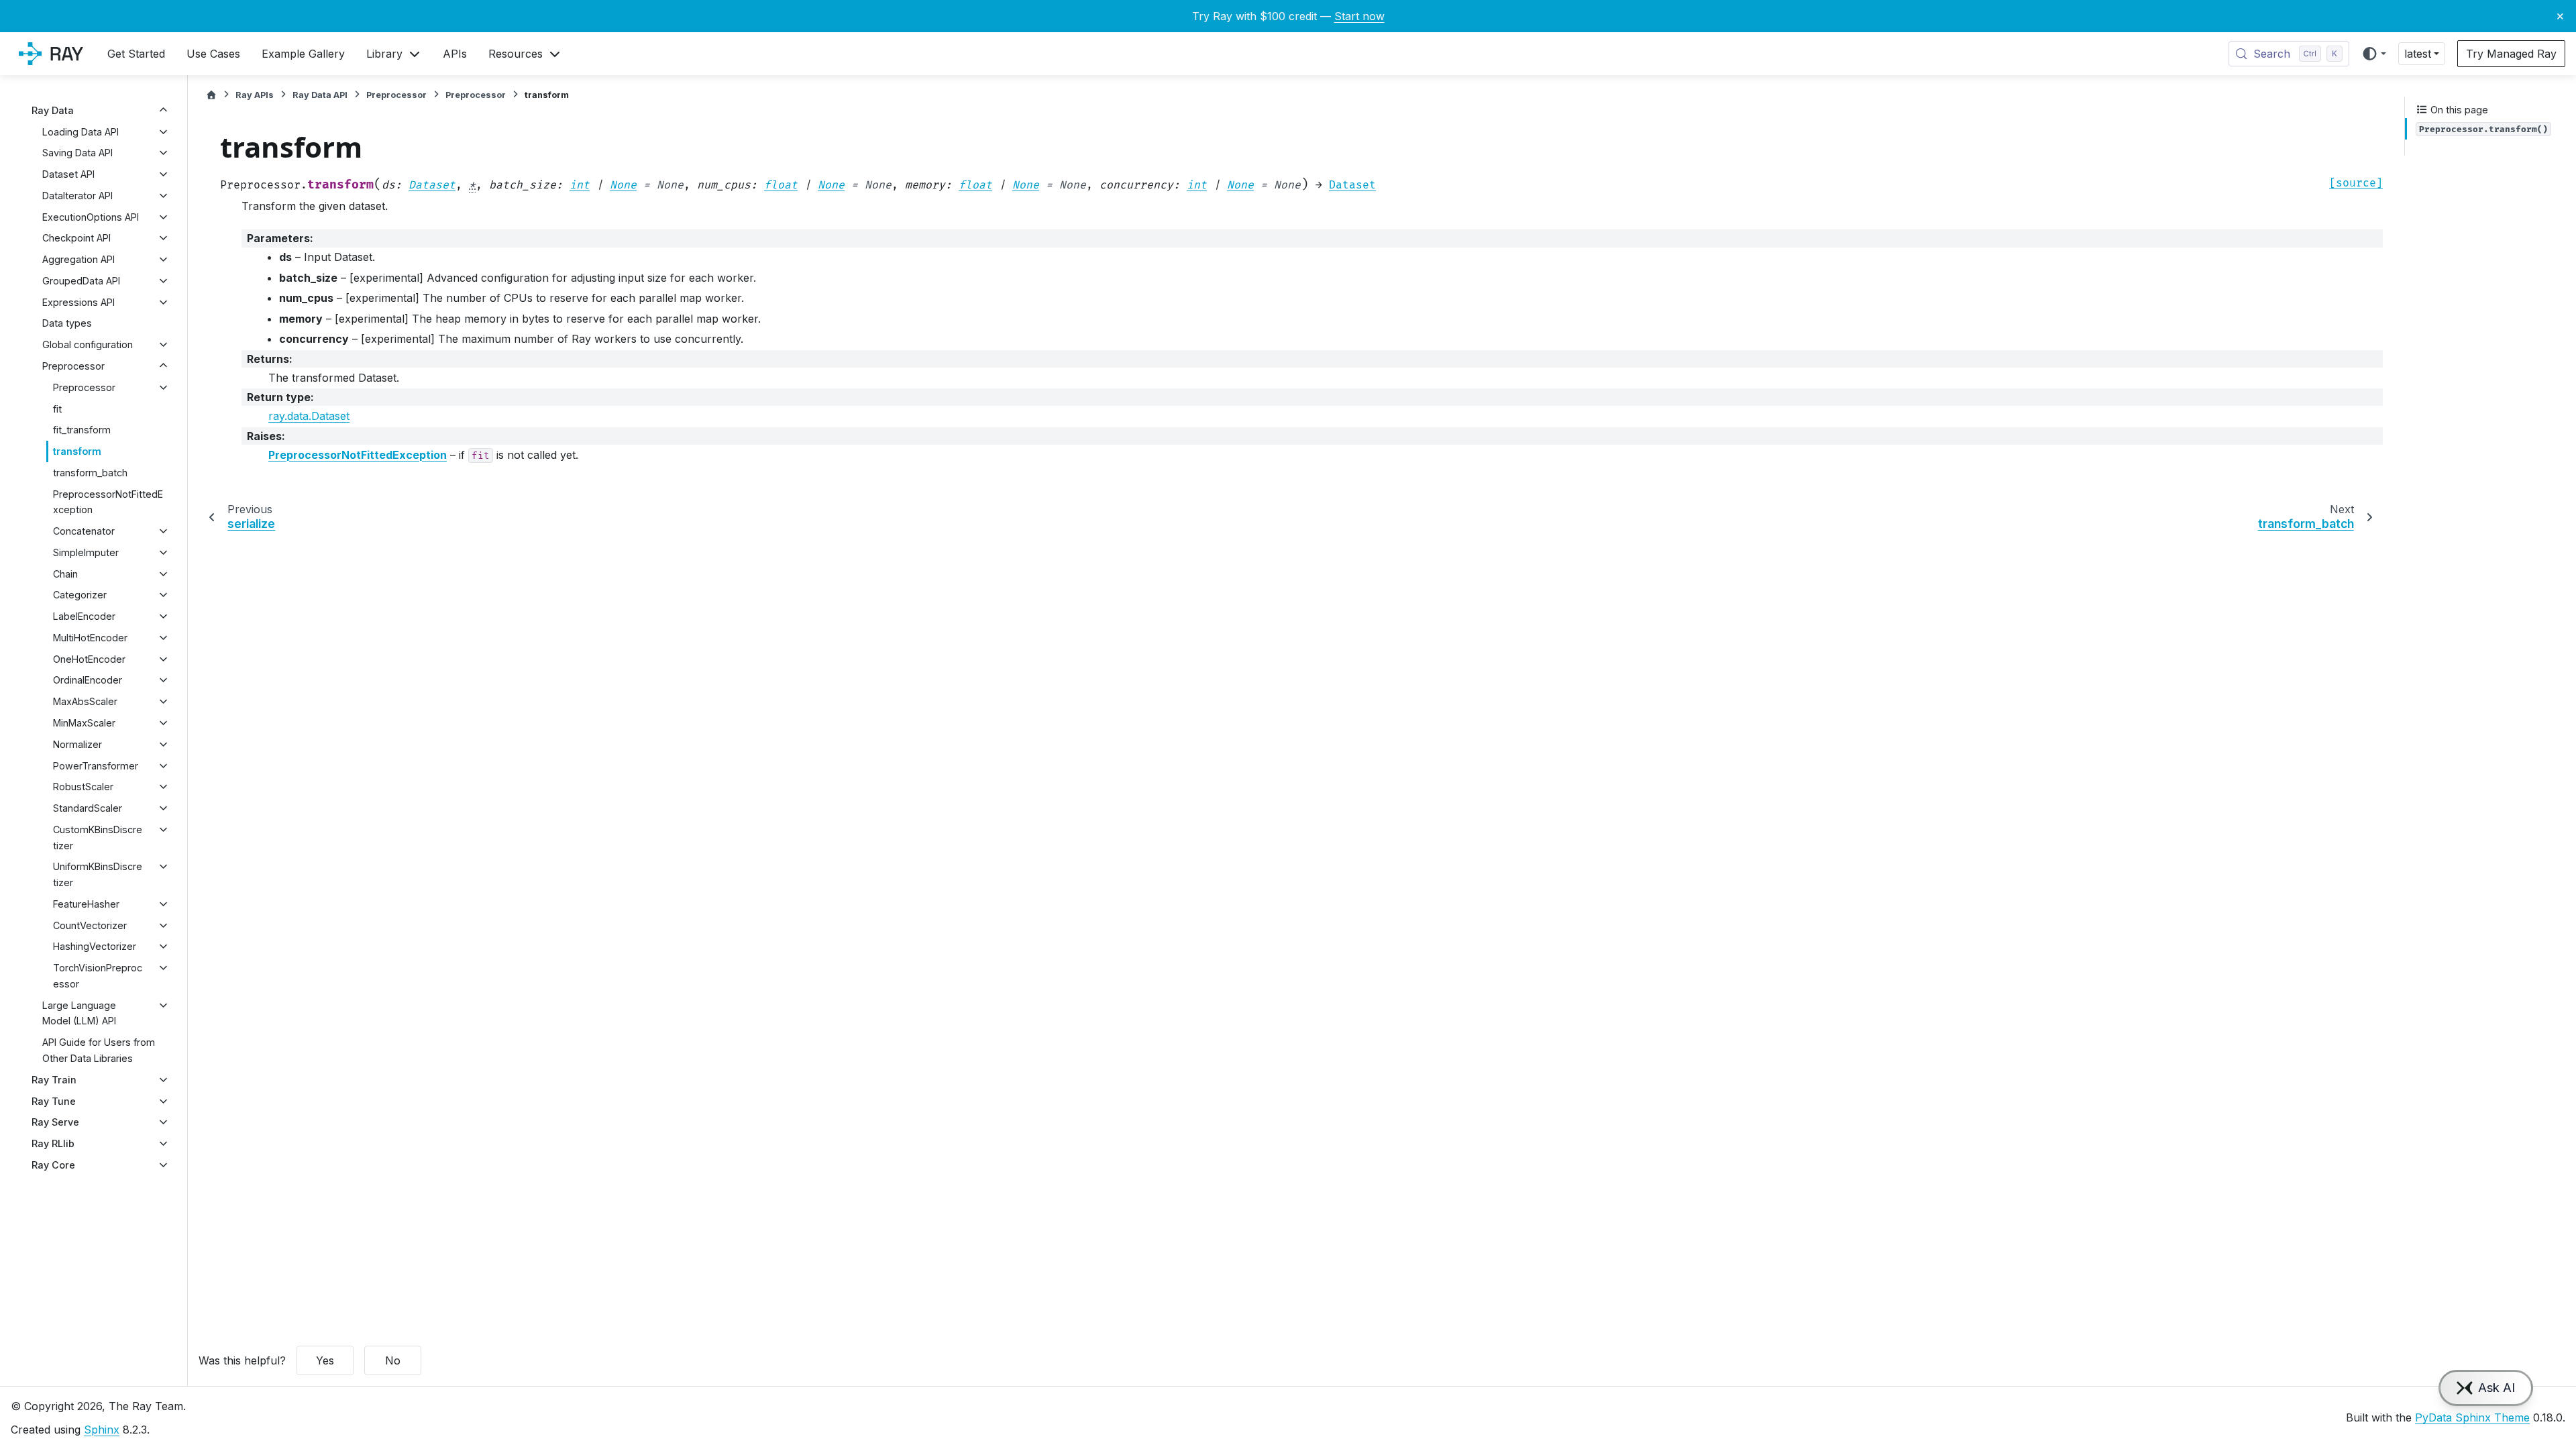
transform (77, 451)
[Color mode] (2374, 54)
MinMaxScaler (84, 723)
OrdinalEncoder (88, 680)
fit (57, 409)
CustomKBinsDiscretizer (98, 838)
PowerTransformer (96, 766)
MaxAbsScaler (85, 701)
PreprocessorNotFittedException (108, 502)
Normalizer (77, 744)
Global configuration (88, 344)
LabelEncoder (84, 616)
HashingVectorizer (95, 946)
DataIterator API (77, 196)
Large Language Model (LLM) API (79, 1013)
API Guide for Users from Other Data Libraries (99, 1050)
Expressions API (78, 302)
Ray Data (53, 110)
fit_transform (82, 430)
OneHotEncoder (89, 659)
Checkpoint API (76, 238)
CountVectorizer (90, 925)
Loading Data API (80, 132)
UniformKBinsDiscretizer (98, 874)
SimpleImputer (86, 552)
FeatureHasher (86, 904)
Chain (65, 574)
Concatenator (84, 531)
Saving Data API (77, 153)
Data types (67, 323)
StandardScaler (88, 808)
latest (2418, 54)
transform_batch (90, 473)
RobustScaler (83, 787)
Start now (1359, 16)
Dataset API (68, 174)
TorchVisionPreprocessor (98, 976)
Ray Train (54, 1080)
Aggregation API (78, 259)
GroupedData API (81, 281)
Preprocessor (73, 366)
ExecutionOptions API (91, 217)
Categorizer (80, 595)
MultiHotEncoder (90, 638)
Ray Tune (54, 1101)
